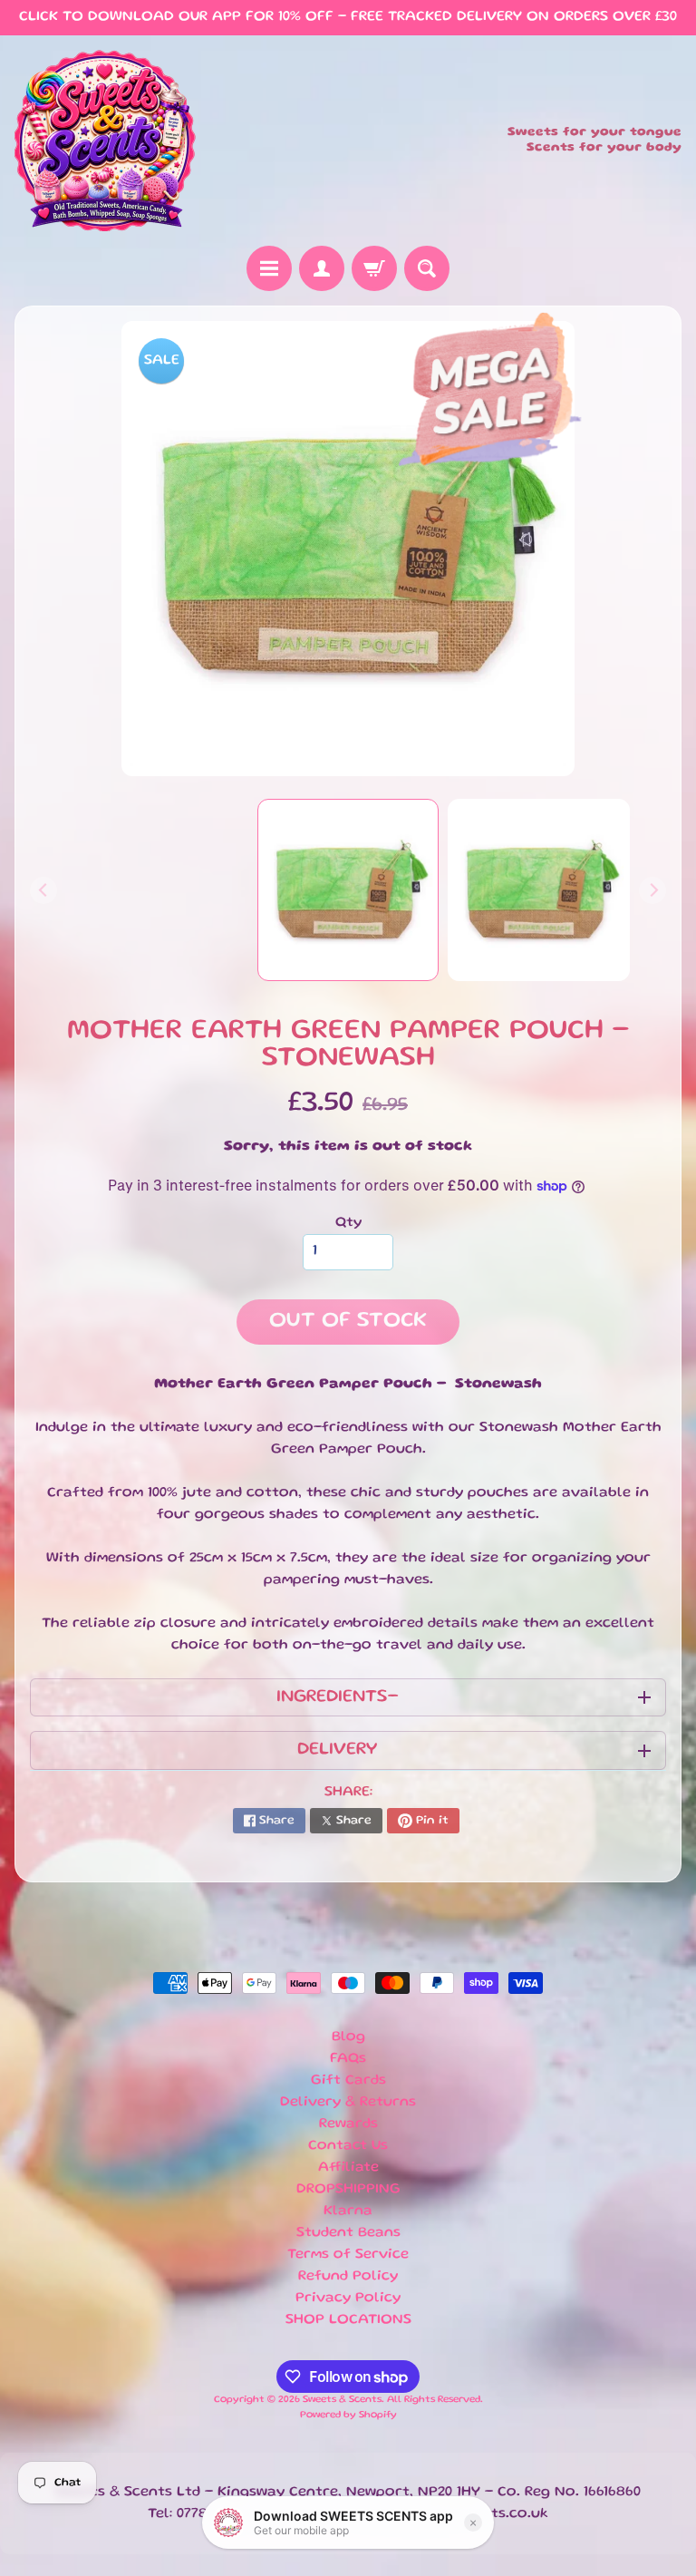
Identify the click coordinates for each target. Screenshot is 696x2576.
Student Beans (348, 2233)
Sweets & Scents (342, 2400)
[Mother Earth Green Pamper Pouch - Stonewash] (539, 890)
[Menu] (269, 268)
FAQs (348, 2059)
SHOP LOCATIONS (348, 2320)
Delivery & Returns (348, 2103)
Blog (348, 2037)
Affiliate (348, 2168)
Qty (348, 1223)
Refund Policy (348, 2277)
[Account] (322, 268)
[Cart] (374, 268)
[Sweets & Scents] (105, 141)
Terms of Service (348, 2255)
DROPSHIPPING (348, 2190)
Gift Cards (348, 2081)
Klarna (348, 2211)
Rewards (348, 2124)
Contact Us (348, 2146)
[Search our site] (427, 268)
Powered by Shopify (348, 2416)
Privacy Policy (348, 2299)
